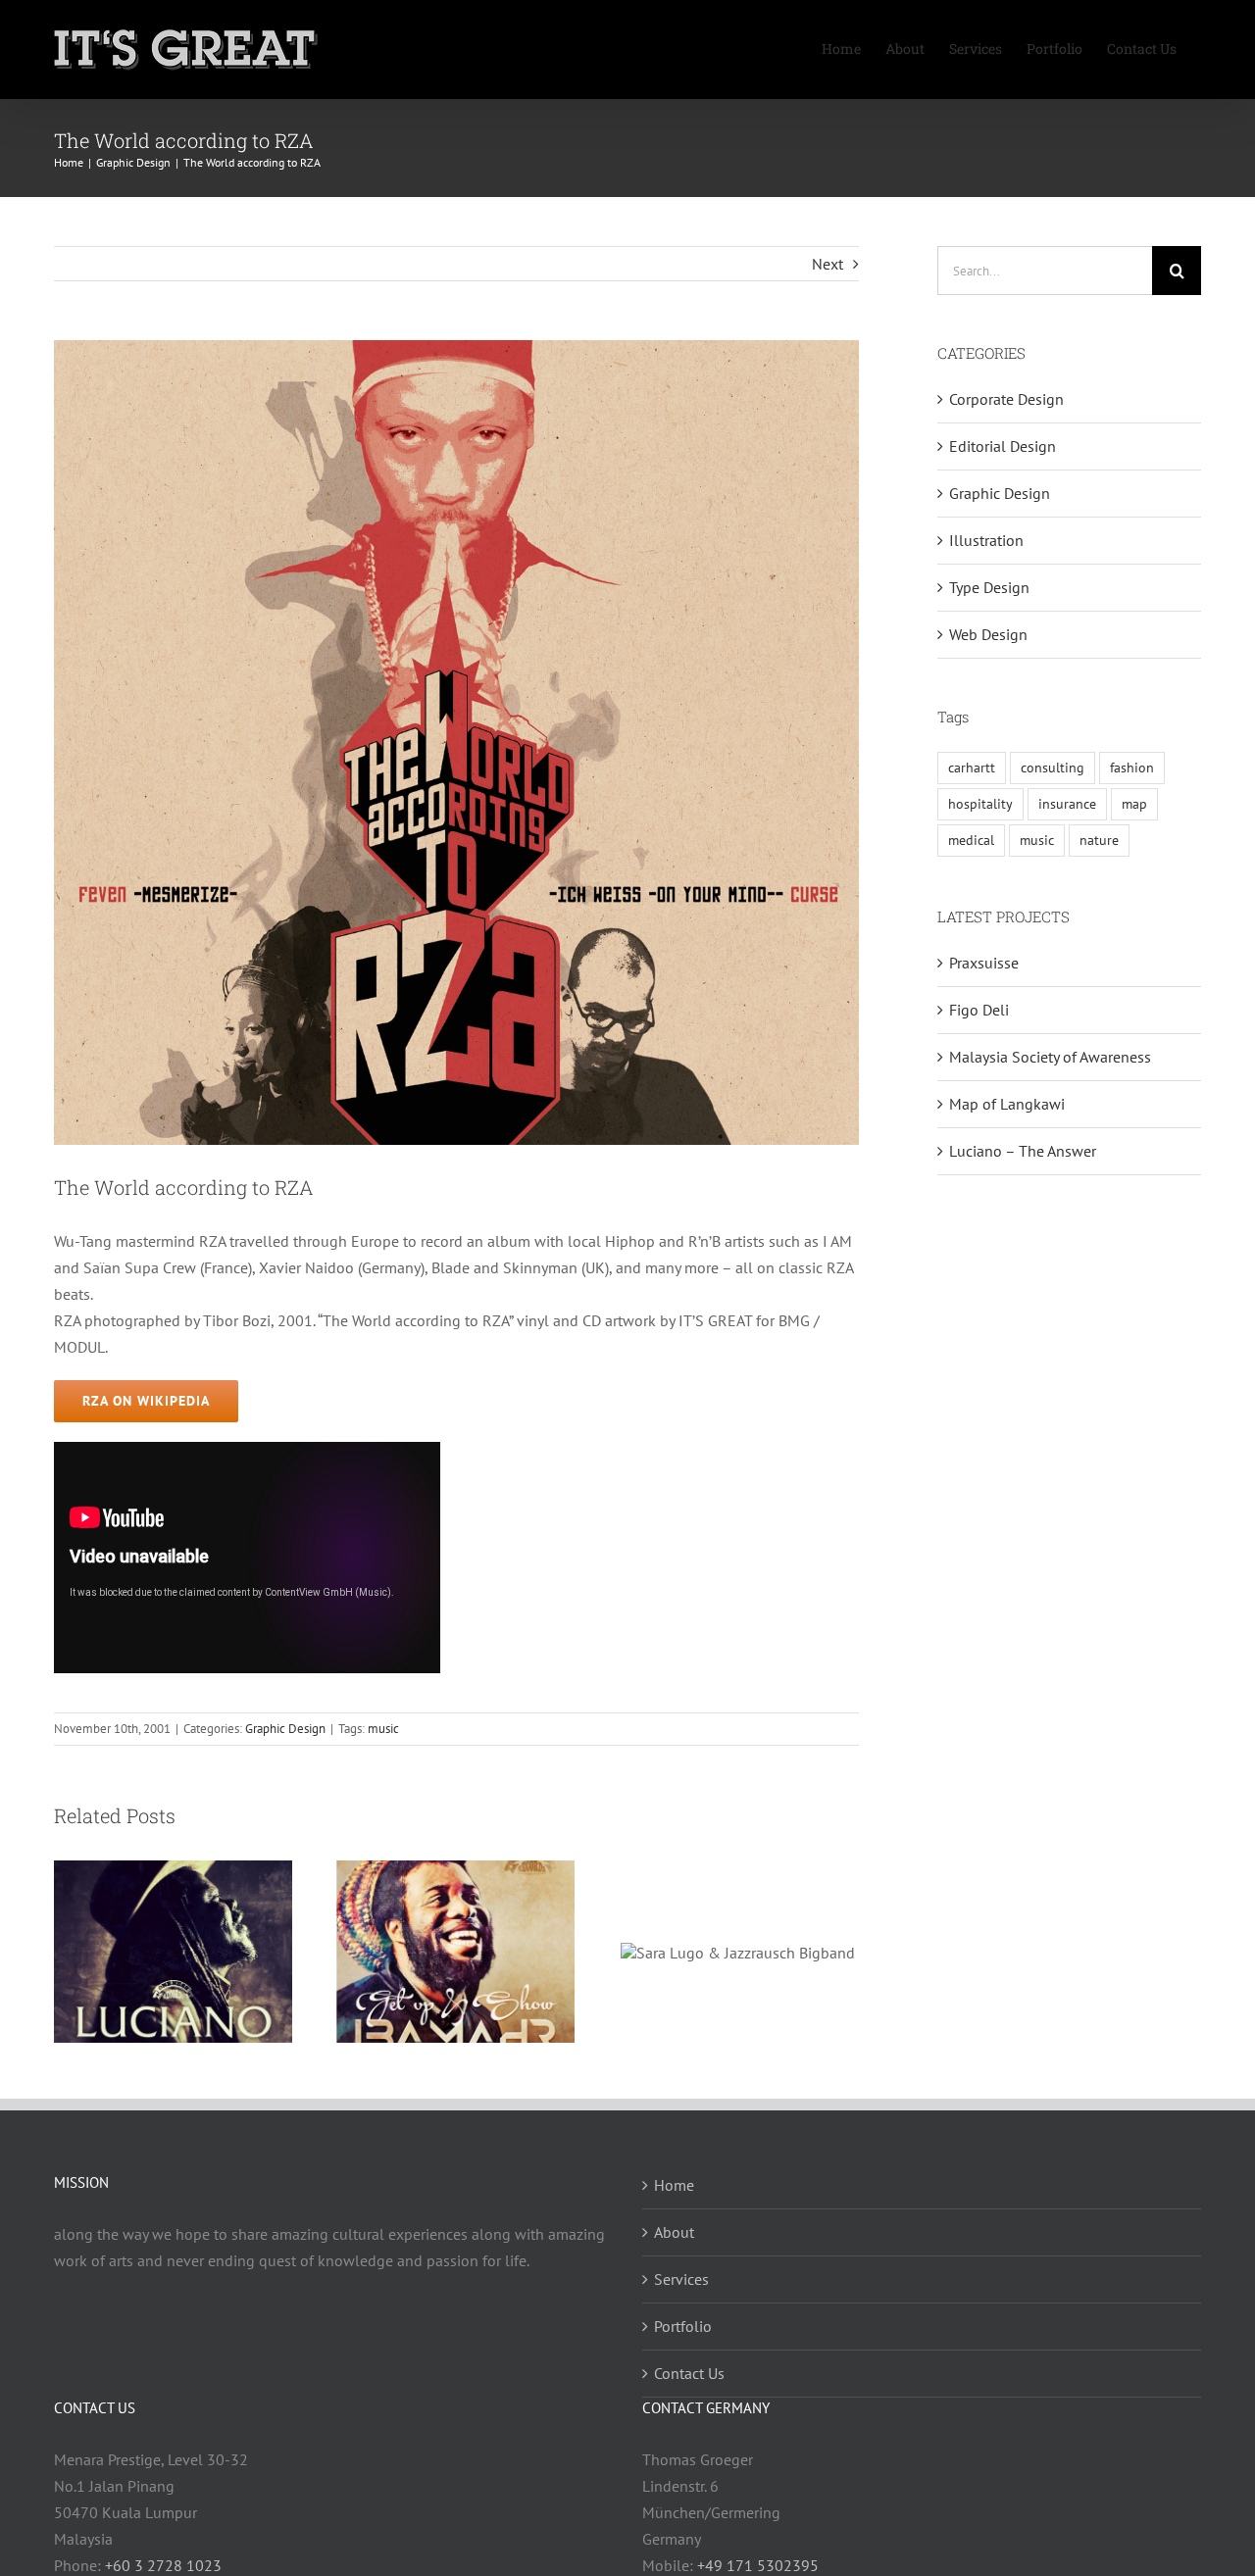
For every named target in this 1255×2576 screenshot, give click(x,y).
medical (971, 840)
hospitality (980, 803)
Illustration (986, 540)
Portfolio (683, 2326)
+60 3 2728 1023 (163, 2565)
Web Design (988, 634)
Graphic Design (285, 1729)
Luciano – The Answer (1023, 1151)
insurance (1067, 803)
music (383, 1729)
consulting (1053, 767)
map (1134, 803)
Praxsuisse (984, 963)
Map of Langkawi (1007, 1104)
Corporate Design (1006, 399)
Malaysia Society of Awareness (1050, 1057)
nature (1099, 840)
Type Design (989, 587)
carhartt (972, 767)
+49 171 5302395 (758, 2565)
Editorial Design (1003, 446)
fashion (1132, 767)
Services (681, 2279)
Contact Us (689, 2373)
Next (828, 264)
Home (674, 2185)
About (674, 2232)
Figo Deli (979, 1010)
